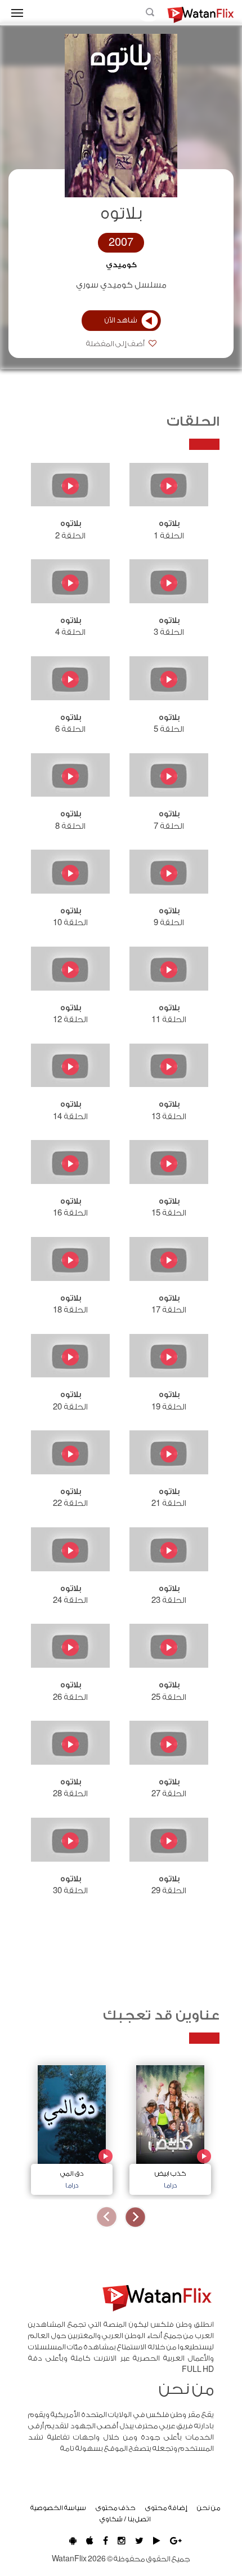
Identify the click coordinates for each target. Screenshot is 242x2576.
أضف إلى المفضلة (116, 344)
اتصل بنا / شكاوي (125, 2519)
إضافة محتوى (166, 2508)
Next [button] (107, 2217)
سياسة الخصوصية (58, 2508)
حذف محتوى (116, 2508)
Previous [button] (135, 2217)
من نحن (209, 2508)
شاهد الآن (121, 320)
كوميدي (121, 265)
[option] (170, 2127)
